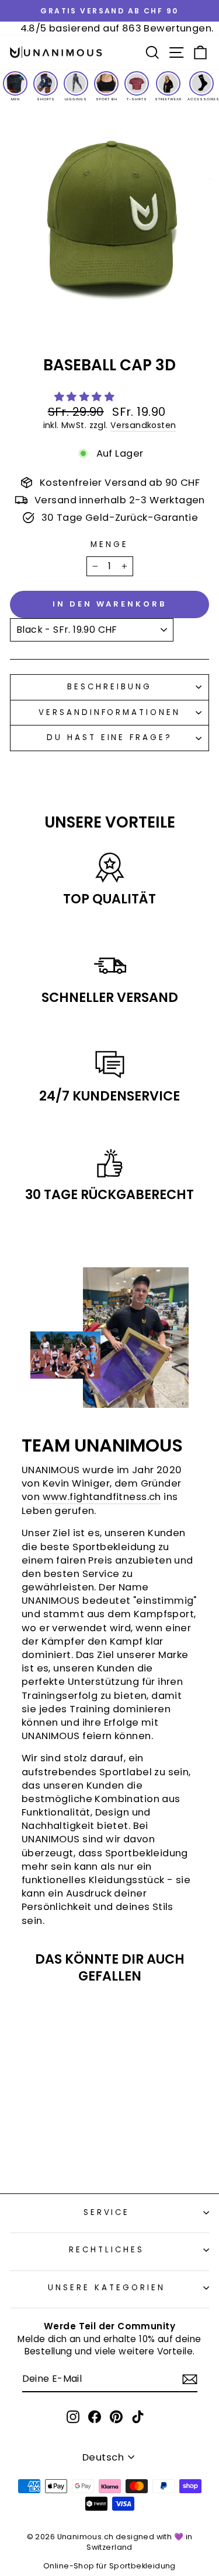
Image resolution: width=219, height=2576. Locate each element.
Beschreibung (109, 687)
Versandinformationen (110, 712)
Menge (109, 545)
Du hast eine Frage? (110, 737)
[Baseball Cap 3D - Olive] (61, 2142)
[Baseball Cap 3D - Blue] (48, 2142)
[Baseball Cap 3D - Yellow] (34, 2142)
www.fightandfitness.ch (102, 1497)
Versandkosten (143, 425)
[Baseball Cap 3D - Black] (48, 2153)
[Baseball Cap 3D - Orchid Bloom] (74, 2142)
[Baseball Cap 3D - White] (21, 2142)
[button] (86, 397)
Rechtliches (107, 2250)
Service (107, 2212)
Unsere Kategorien (107, 2288)
